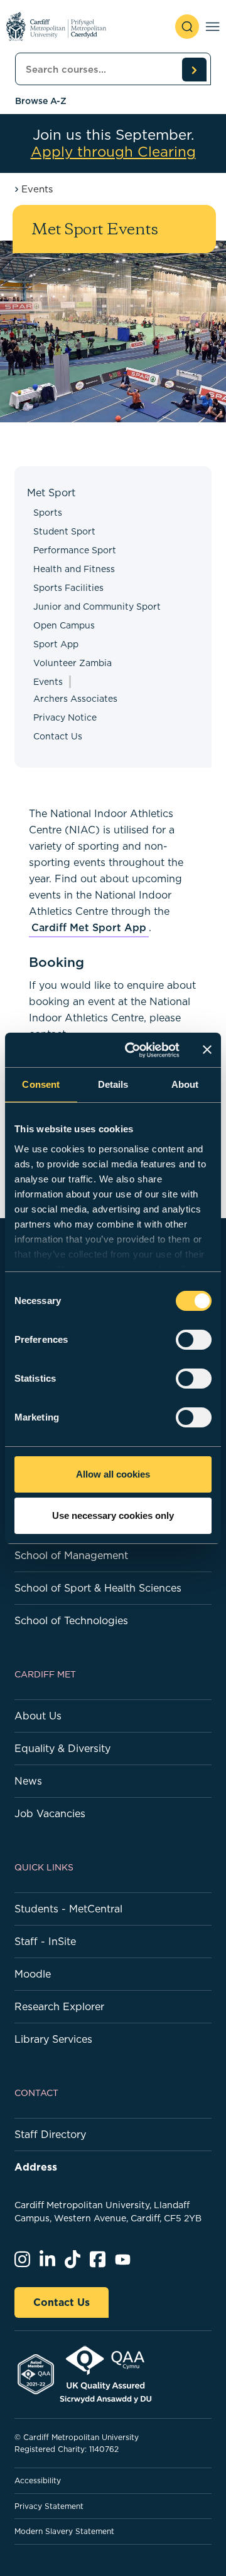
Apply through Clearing (113, 152)
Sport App (56, 644)
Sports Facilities (68, 588)
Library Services (53, 2039)
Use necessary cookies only (113, 1515)
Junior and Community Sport (97, 607)
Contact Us (58, 736)
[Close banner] (207, 1050)
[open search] (187, 27)
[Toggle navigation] (213, 27)
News (28, 1781)
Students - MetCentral (68, 1909)
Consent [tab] (41, 1084)
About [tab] (185, 1084)
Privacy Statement (49, 2506)
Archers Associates (75, 699)
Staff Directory (50, 2134)
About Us (38, 1716)
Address (36, 2167)
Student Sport (64, 531)
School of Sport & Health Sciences (98, 1588)
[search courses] (194, 70)
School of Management (71, 1555)
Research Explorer (59, 2006)
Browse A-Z (41, 101)
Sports (48, 513)
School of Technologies (71, 1620)
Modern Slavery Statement (64, 2531)
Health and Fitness (74, 569)
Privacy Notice (65, 717)
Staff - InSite (45, 1941)
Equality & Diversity (62, 1748)
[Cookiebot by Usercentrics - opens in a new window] (132, 1050)
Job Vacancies (50, 1813)
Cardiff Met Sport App (89, 927)
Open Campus (64, 625)
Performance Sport (75, 550)
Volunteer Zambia (73, 663)
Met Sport (51, 493)
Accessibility (38, 2480)
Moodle (33, 1974)
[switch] (194, 1340)
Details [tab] (113, 1084)
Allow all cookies (113, 1474)
